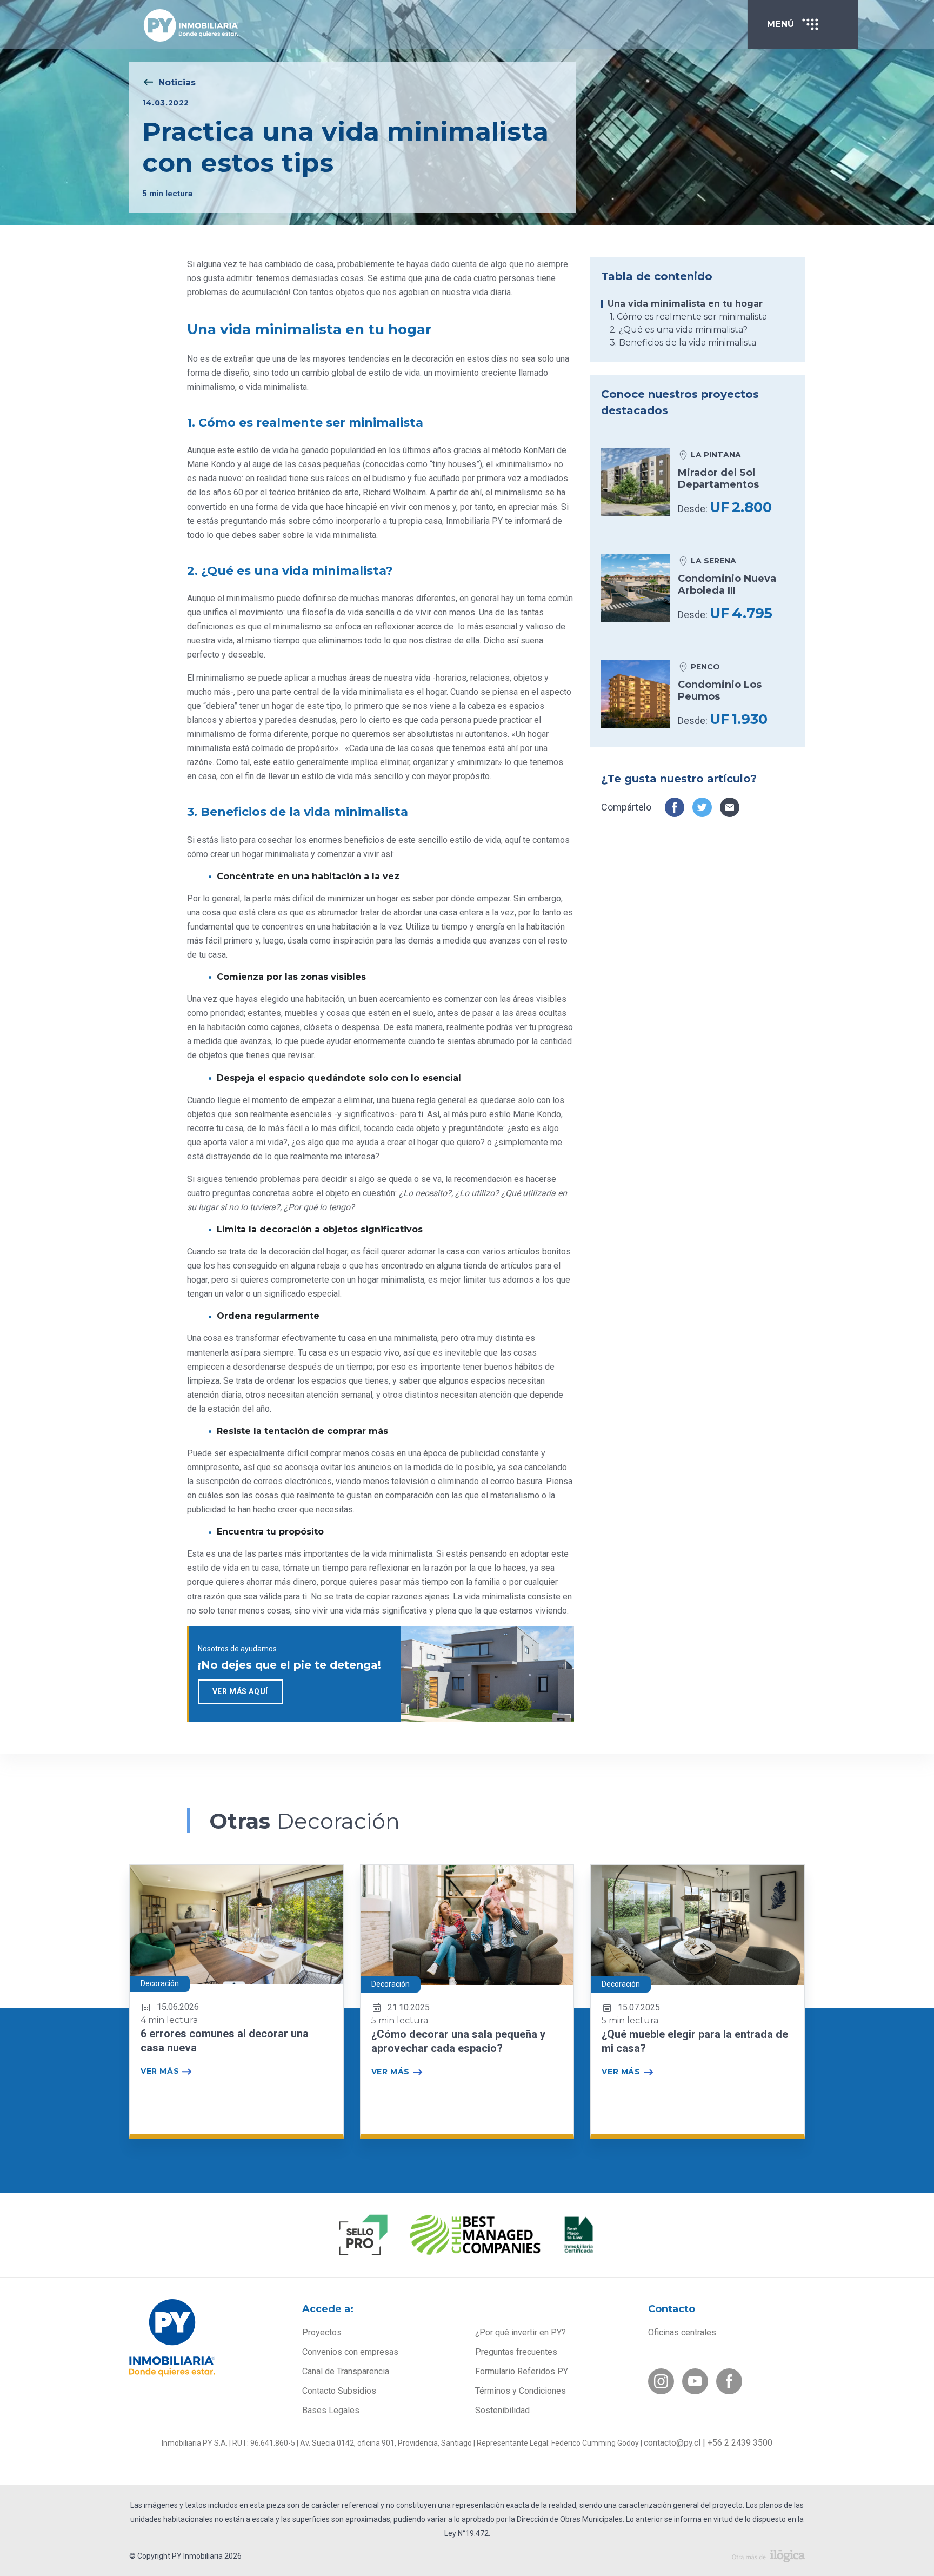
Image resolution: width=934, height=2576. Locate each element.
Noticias (177, 82)
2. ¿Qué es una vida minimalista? (679, 330)
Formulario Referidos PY (522, 2371)
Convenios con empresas (350, 2352)
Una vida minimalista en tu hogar (685, 304)
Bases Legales (331, 2410)
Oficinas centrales (682, 2332)
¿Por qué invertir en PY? (521, 2332)
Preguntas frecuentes (516, 2352)
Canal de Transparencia (346, 2371)
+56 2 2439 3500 (740, 2443)
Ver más (160, 2071)
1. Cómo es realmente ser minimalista (688, 317)
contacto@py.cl (672, 2443)
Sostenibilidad (502, 2410)
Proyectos (322, 2332)
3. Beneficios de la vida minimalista (683, 343)
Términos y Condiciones (521, 2391)
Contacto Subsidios (339, 2391)
